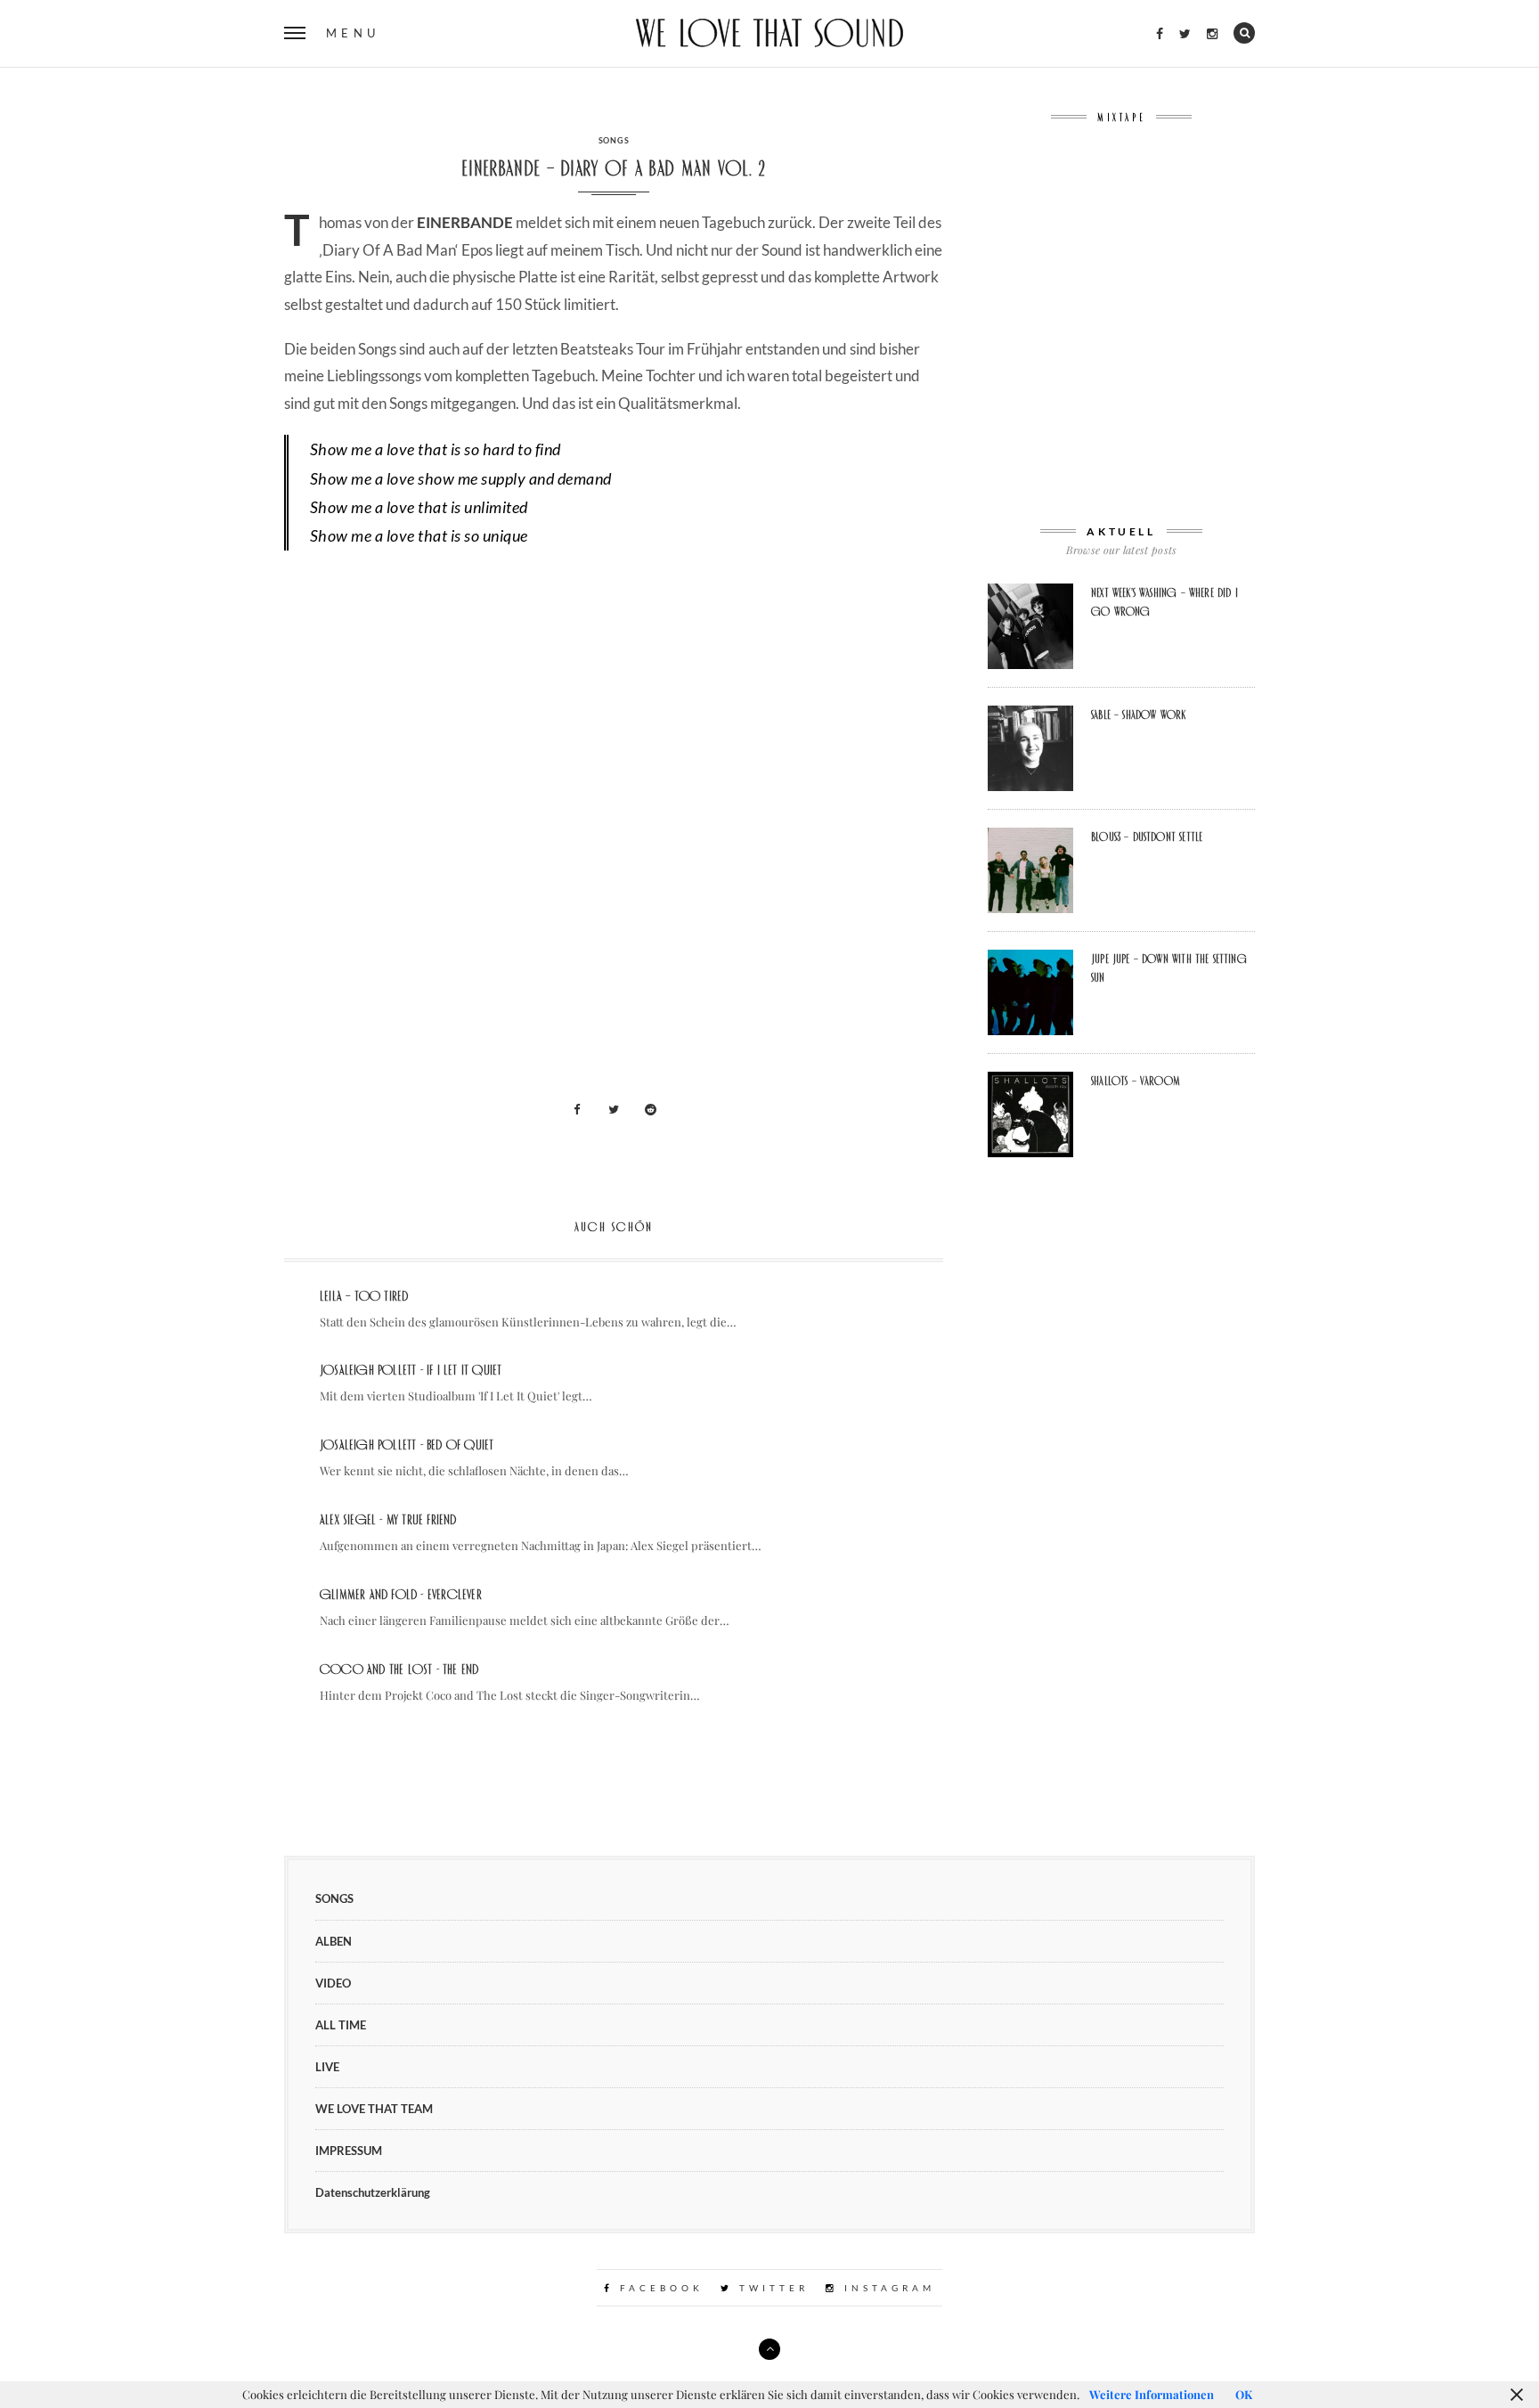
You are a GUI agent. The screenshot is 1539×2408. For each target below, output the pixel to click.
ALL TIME (341, 2025)
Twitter (771, 2288)
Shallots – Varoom (1136, 1081)
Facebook (659, 2288)
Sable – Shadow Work (1138, 714)
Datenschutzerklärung (373, 2192)
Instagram (887, 2288)
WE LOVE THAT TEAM (374, 2109)
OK (1244, 2394)
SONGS (614, 140)
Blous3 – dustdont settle (1147, 837)
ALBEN (334, 1941)
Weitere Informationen (1152, 2394)
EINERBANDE (465, 222)
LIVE (327, 2067)
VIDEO (333, 1983)
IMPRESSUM (349, 2151)
